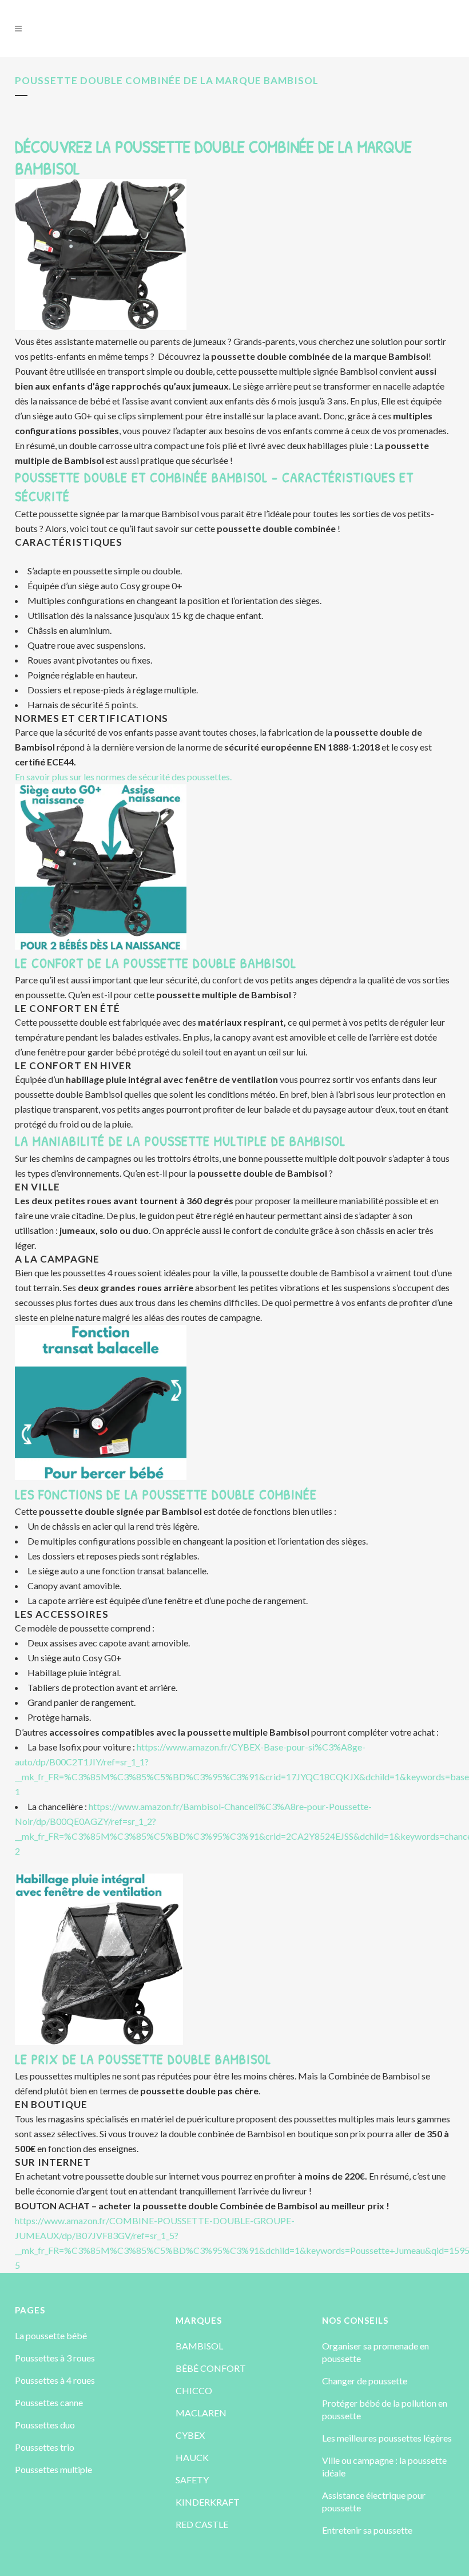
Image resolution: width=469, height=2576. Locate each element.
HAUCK (192, 2457)
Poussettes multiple (53, 2469)
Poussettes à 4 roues (55, 2380)
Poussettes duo (45, 2425)
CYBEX (190, 2435)
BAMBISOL (199, 2346)
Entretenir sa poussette (367, 2530)
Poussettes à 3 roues (55, 2358)
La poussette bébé (51, 2335)
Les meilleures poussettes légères (387, 2438)
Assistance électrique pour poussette (374, 2501)
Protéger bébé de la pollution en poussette (385, 2409)
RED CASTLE (202, 2524)
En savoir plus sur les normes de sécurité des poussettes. (123, 777)
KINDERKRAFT (208, 2502)
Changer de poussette (365, 2381)
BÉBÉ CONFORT (211, 2368)
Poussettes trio (45, 2447)
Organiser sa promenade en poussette (375, 2352)
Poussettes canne (49, 2402)
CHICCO (194, 2390)
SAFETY (192, 2480)
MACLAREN (201, 2413)
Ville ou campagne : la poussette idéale (384, 2466)
